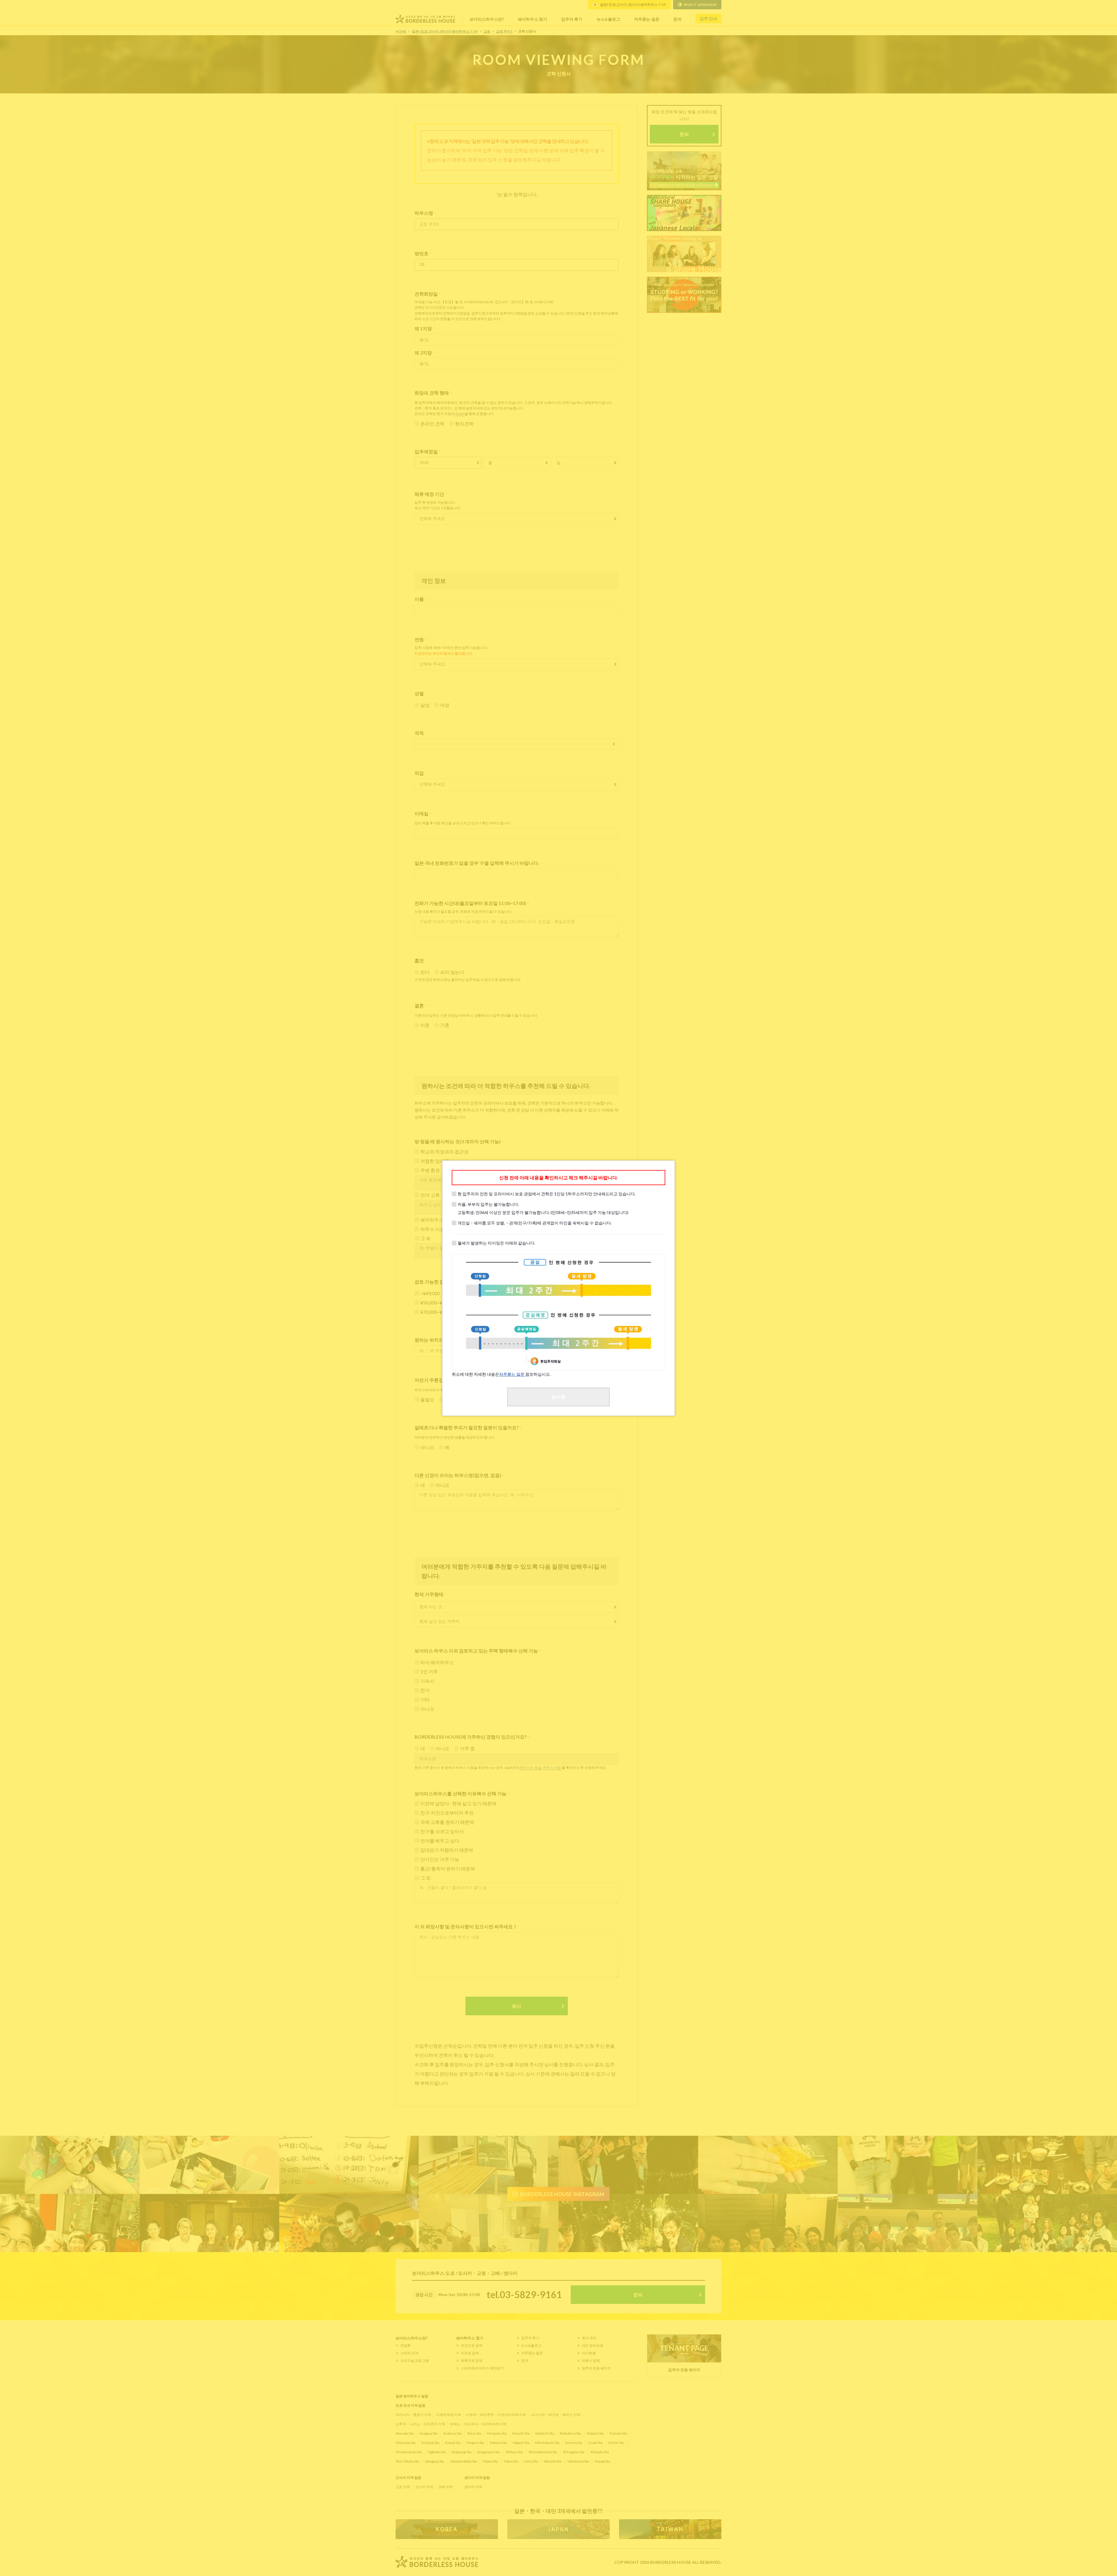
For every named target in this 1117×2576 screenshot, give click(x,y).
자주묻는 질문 (512, 1374)
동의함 (558, 1397)
